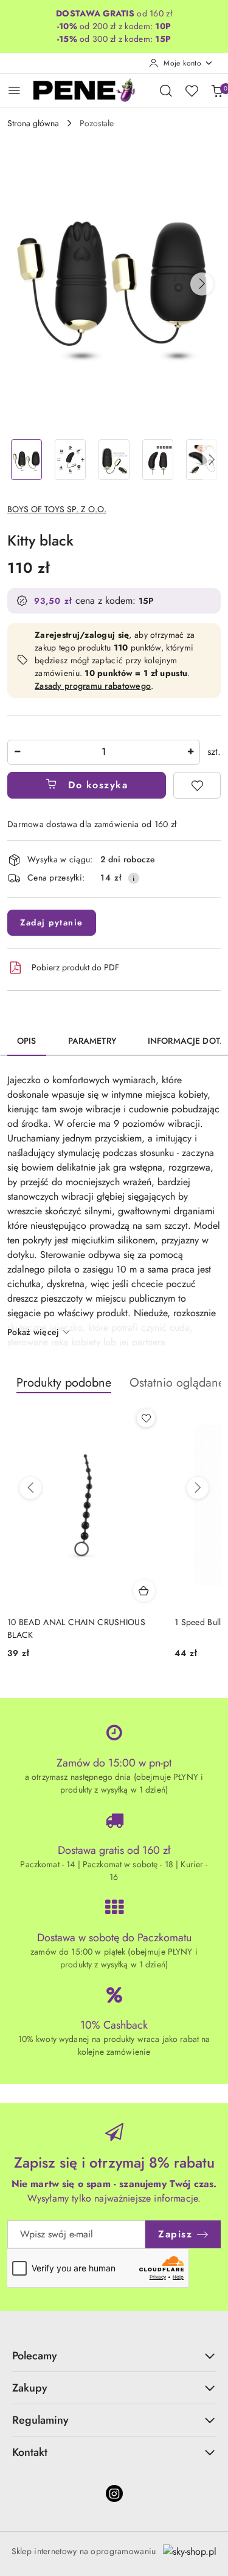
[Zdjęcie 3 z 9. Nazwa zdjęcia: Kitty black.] (114, 460)
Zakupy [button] (30, 2388)
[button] (202, 284)
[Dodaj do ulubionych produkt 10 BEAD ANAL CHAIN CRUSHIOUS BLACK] (146, 1418)
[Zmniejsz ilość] (17, 752)
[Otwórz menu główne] (14, 90)
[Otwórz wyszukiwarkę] (166, 90)
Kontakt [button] (30, 2452)
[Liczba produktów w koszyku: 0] (217, 90)
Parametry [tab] (92, 1041)
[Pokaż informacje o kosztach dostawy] (134, 878)
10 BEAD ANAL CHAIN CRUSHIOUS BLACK (76, 1628)
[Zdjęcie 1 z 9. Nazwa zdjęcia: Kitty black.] (27, 460)
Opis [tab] (27, 1041)
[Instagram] (114, 2493)
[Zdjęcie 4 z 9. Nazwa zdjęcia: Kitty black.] (157, 460)
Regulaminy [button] (40, 2420)
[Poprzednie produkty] (30, 1488)
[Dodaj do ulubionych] (197, 785)
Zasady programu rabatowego (93, 686)
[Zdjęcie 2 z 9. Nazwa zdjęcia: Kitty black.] (71, 460)
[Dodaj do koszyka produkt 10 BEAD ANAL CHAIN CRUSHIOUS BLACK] (144, 1591)
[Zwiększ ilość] (190, 752)
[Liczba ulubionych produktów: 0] (192, 90)
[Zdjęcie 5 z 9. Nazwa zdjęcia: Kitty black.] (201, 460)
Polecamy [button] (35, 2356)
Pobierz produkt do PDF (75, 967)
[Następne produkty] (198, 1488)
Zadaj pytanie (52, 922)
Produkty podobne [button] (64, 1383)
